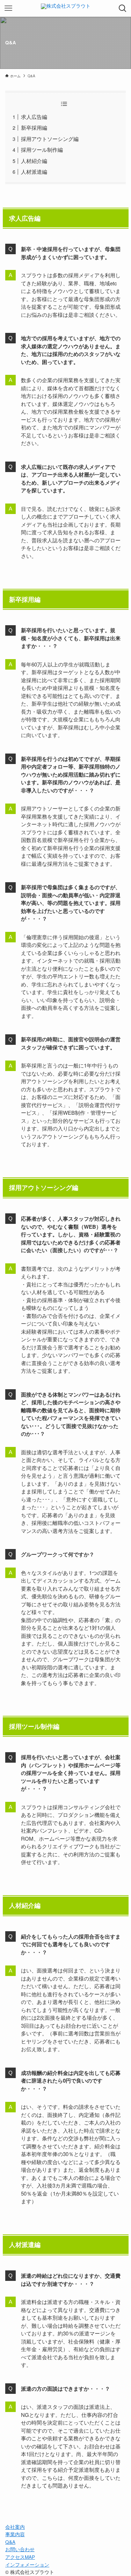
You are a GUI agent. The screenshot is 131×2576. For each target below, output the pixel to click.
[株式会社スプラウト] (66, 8)
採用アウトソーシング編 (50, 139)
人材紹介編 (34, 161)
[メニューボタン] (8, 8)
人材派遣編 (34, 172)
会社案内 (15, 2527)
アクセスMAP (20, 2557)
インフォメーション (27, 2565)
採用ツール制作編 (42, 149)
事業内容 (15, 2534)
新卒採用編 (34, 127)
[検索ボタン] (123, 8)
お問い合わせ (20, 2549)
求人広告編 (34, 117)
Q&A (10, 2542)
